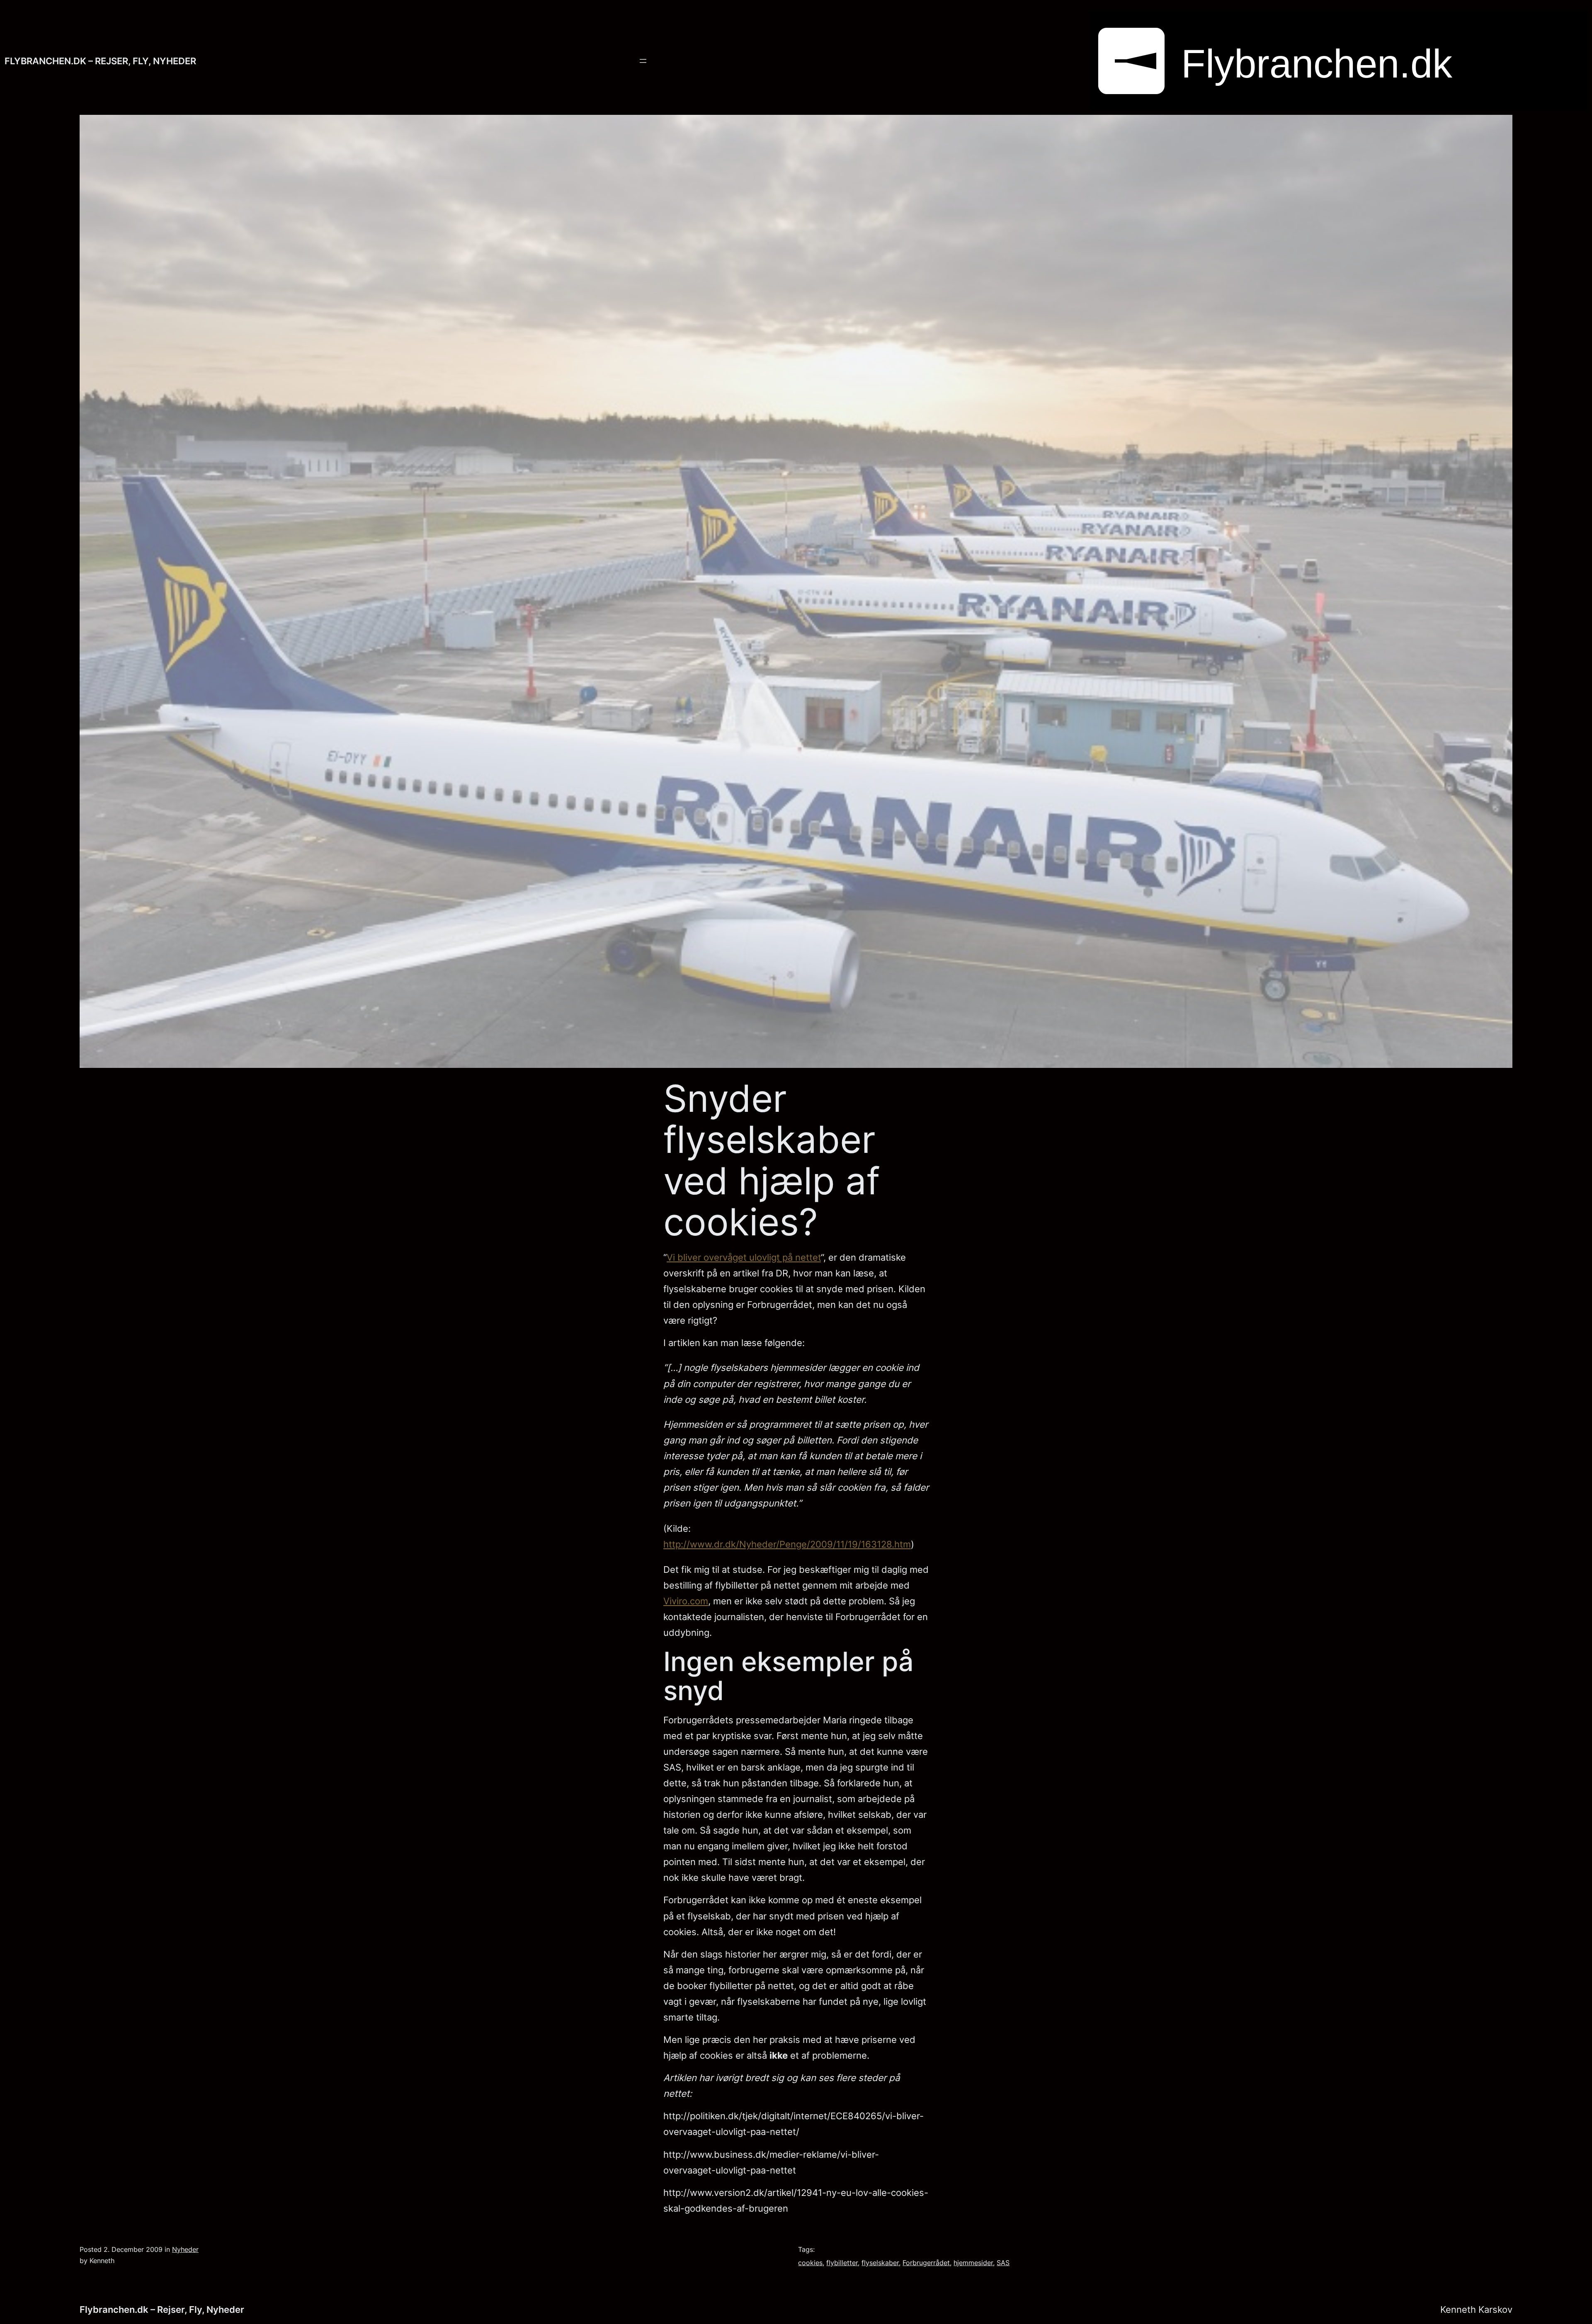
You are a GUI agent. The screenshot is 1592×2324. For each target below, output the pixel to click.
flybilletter (842, 2263)
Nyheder (185, 2249)
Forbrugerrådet (926, 2263)
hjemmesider (973, 2263)
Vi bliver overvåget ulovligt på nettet (744, 1257)
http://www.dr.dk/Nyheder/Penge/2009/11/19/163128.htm (787, 1544)
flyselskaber (880, 2263)
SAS (1003, 2263)
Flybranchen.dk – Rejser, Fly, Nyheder (100, 61)
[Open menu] (643, 61)
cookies (810, 2263)
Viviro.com (686, 1601)
